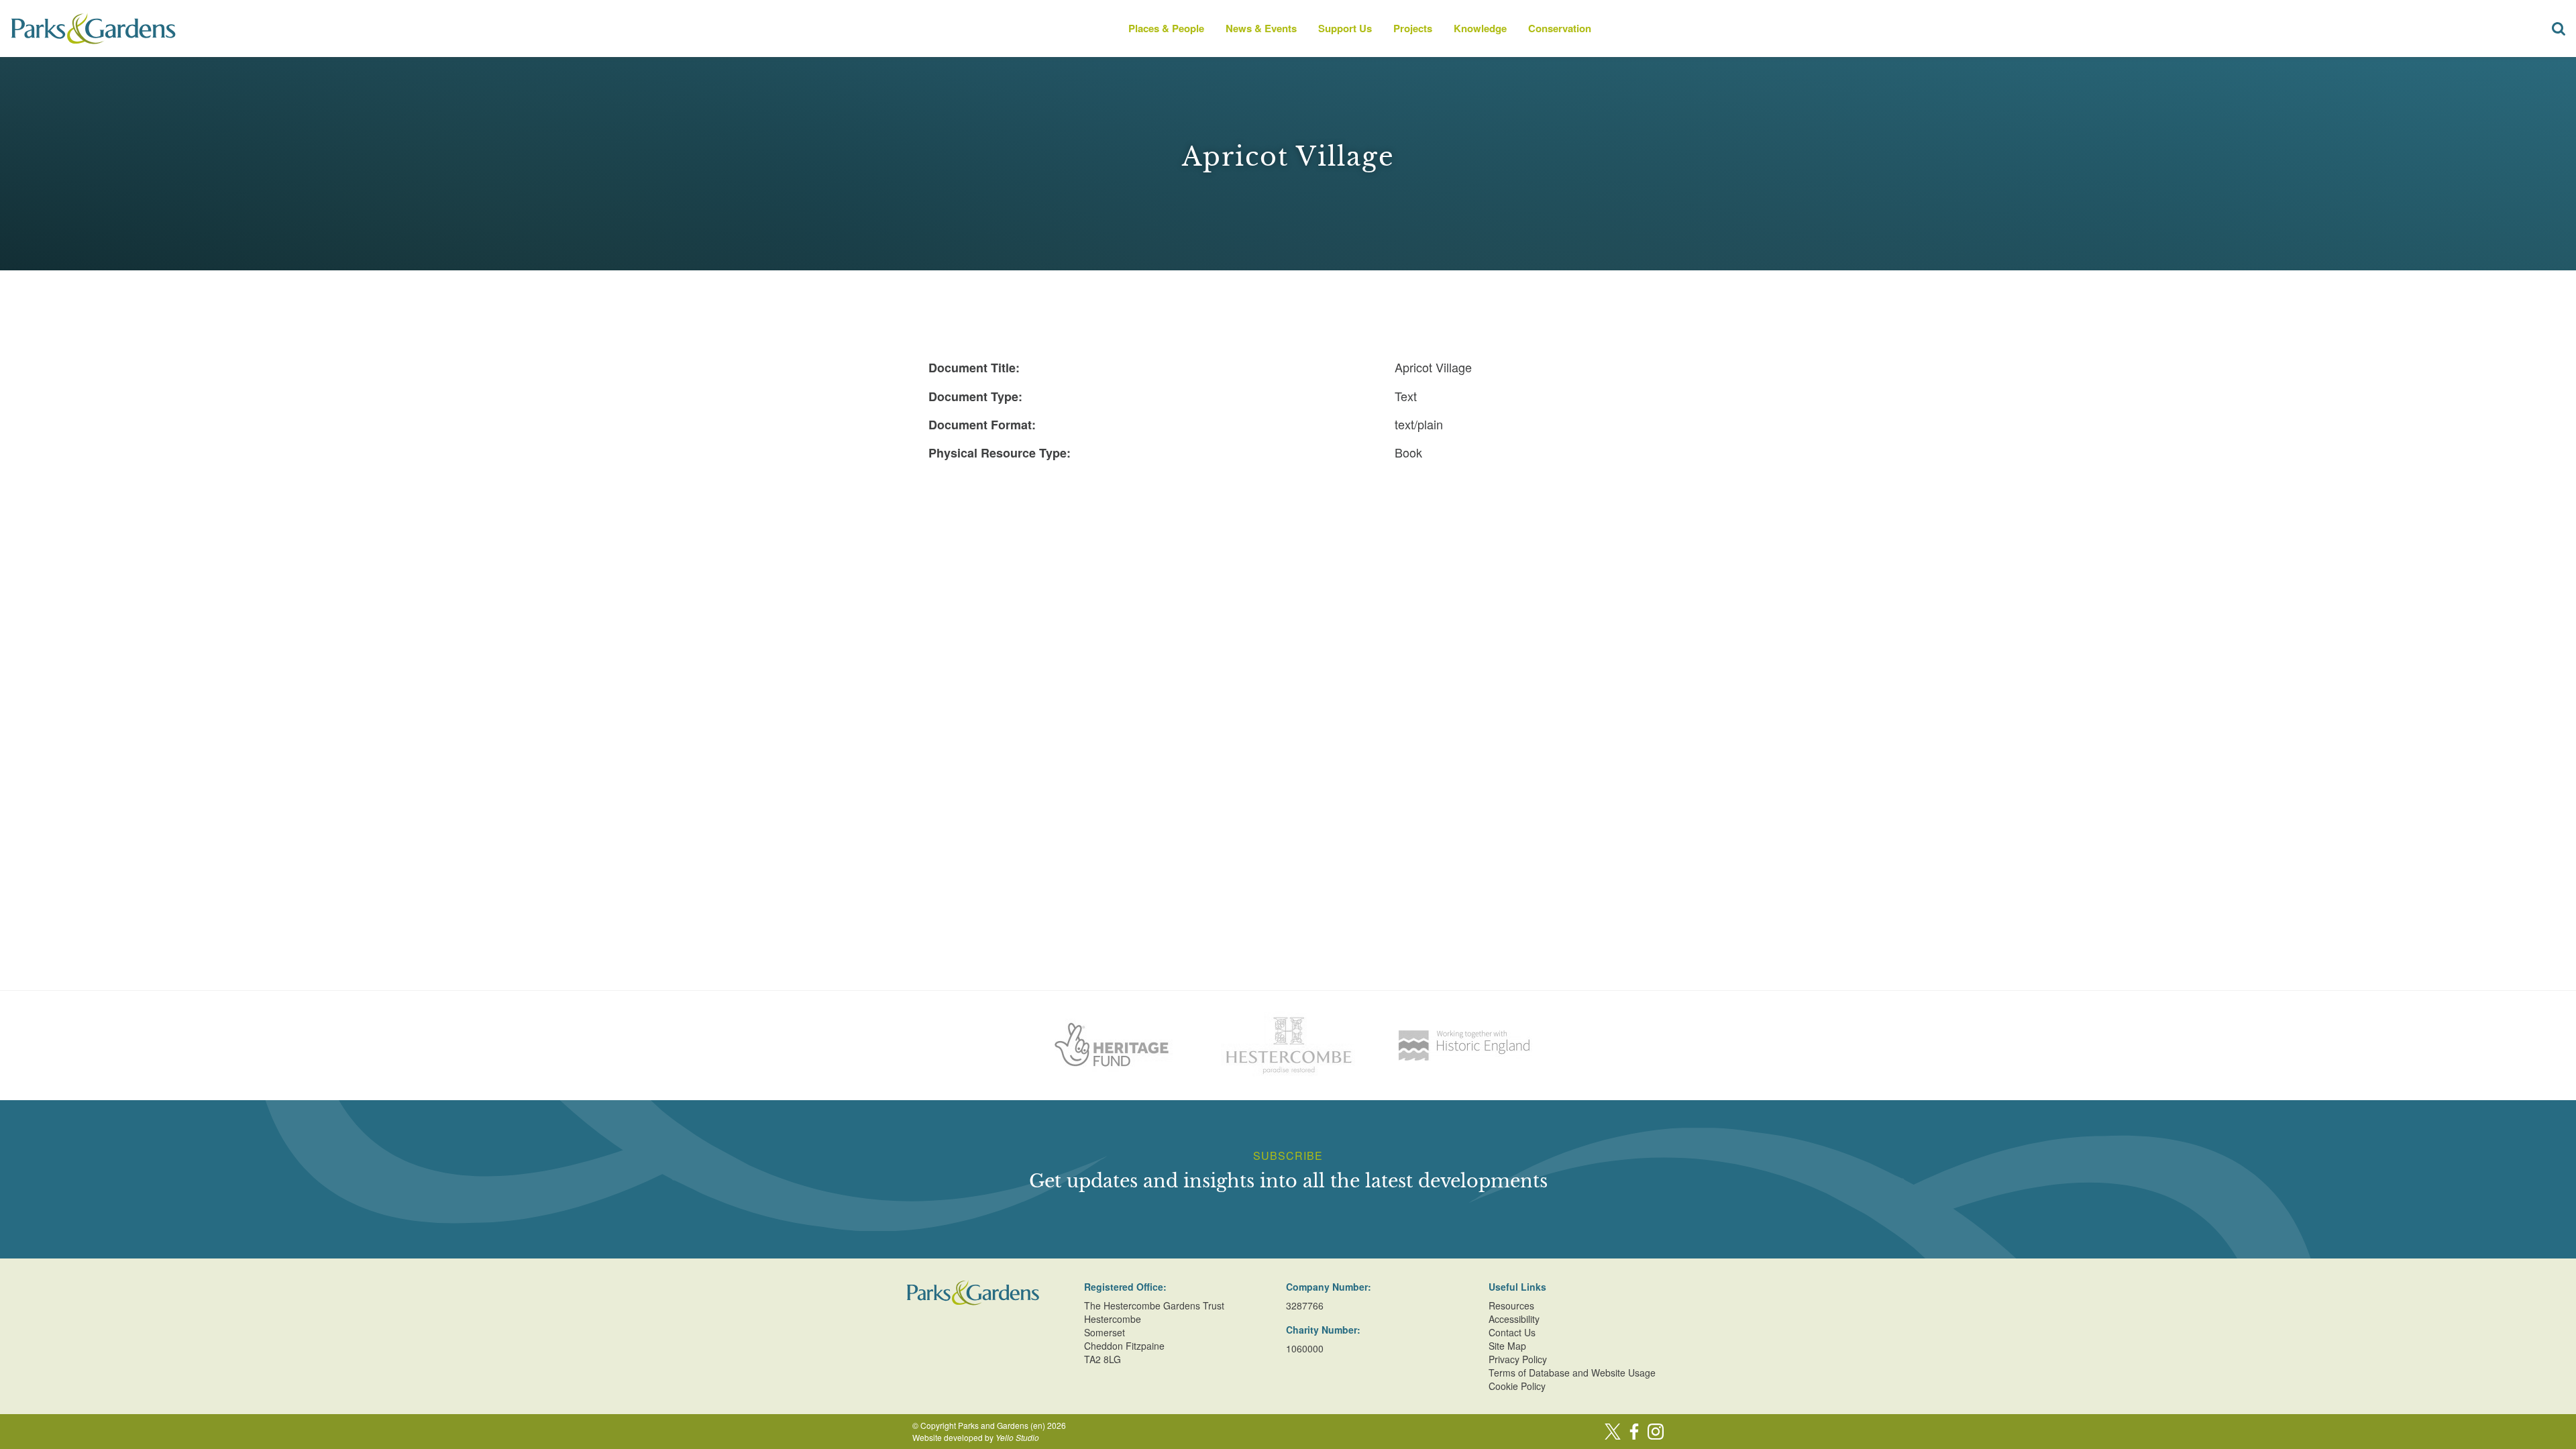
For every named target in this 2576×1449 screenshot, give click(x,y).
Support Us (1345, 28)
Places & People (1166, 28)
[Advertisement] (1288, 568)
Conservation (1560, 28)
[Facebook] (1634, 1432)
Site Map (1507, 1346)
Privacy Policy (1518, 1359)
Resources (1511, 1305)
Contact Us (1512, 1332)
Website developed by (976, 1437)
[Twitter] (1613, 1432)
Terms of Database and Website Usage (1572, 1373)
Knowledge (1480, 28)
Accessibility (1514, 1319)
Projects (1413, 28)
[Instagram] (1656, 1432)
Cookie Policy (1517, 1386)
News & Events (1261, 28)
